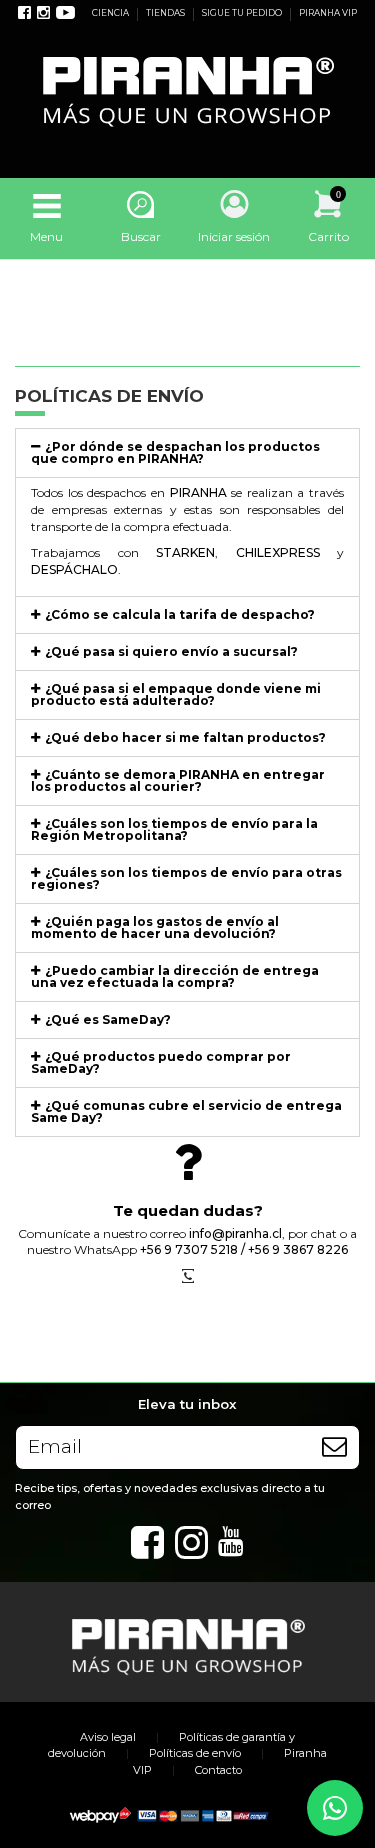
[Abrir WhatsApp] (335, 1808)
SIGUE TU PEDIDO (243, 13)
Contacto (218, 1770)
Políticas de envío (195, 1753)
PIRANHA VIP (328, 13)
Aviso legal (108, 1737)
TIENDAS (166, 13)
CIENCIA (111, 13)
